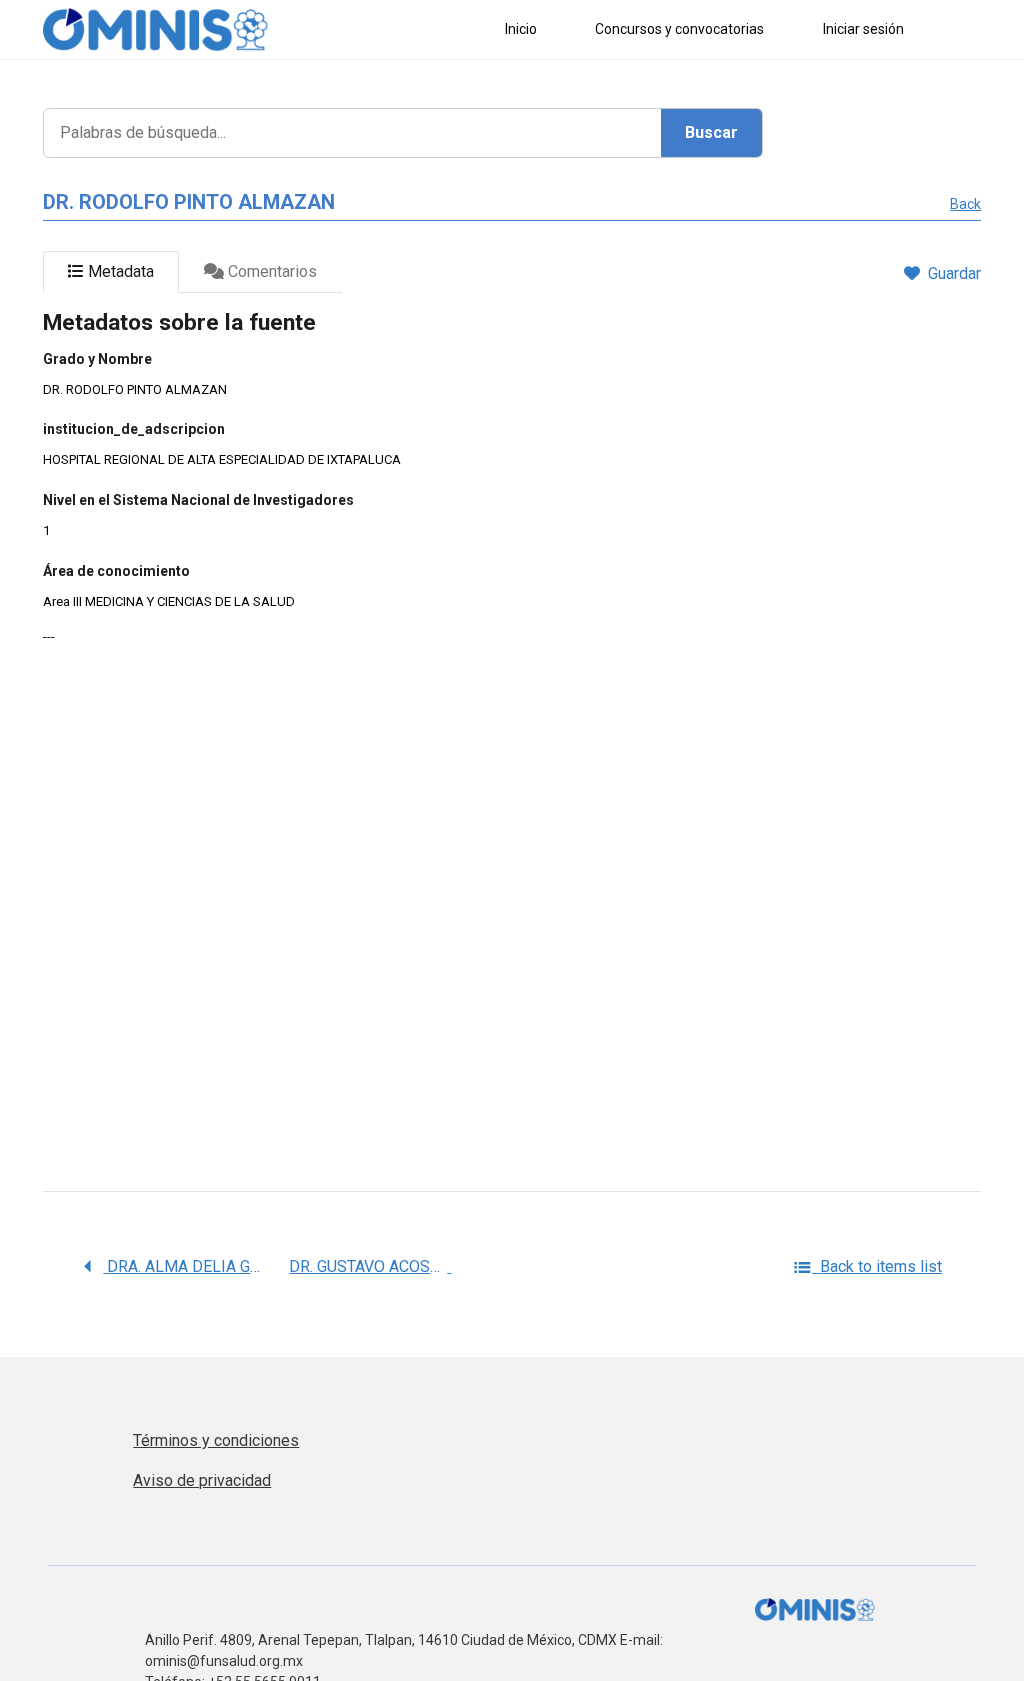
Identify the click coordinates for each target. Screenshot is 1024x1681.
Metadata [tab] (119, 271)
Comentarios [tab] (270, 271)
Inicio (521, 29)
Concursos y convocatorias (679, 29)
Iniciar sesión (863, 29)
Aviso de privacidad (202, 1480)
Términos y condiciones (216, 1440)
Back (965, 204)
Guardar (954, 273)
